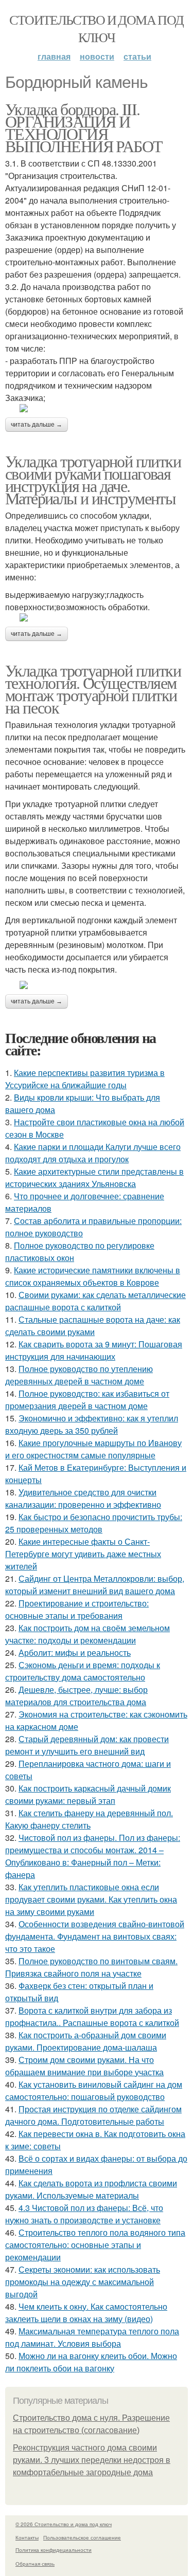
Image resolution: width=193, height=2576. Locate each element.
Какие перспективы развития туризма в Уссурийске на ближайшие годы (85, 1079)
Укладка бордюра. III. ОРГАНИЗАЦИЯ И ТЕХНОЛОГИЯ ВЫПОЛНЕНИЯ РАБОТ (84, 127)
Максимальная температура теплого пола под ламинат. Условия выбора (92, 2337)
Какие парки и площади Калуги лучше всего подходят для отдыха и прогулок (93, 1153)
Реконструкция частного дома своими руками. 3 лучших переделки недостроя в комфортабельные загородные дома (92, 2460)
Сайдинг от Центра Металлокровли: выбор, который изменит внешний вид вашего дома (95, 1585)
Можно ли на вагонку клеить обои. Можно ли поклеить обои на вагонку (91, 2362)
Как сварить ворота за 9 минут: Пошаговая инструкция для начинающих (94, 1350)
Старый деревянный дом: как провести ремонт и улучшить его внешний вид (87, 1745)
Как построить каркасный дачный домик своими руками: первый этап (88, 1794)
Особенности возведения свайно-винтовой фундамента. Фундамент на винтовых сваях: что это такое (95, 1936)
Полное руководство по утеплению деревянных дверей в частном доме (79, 1375)
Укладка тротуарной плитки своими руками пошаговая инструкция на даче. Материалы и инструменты (93, 479)
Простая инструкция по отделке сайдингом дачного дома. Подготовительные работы (93, 2115)
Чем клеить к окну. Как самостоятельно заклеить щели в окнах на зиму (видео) (86, 2313)
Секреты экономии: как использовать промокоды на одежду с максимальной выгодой (83, 2282)
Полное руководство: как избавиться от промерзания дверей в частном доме (87, 1400)
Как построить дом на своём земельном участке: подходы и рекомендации (87, 1634)
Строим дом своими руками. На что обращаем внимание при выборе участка (84, 2066)
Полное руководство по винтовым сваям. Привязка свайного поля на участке (91, 1967)
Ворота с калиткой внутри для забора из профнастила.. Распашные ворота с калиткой (92, 2016)
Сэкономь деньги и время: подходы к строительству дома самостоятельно (83, 1671)
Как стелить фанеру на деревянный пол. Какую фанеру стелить (89, 1819)
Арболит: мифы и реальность (75, 1652)
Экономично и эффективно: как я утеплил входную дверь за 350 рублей (92, 1424)
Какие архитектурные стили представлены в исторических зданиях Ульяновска (94, 1177)
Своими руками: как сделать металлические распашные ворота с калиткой (95, 1301)
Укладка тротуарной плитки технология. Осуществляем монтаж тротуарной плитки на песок (93, 689)
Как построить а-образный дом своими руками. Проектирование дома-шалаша (86, 2041)
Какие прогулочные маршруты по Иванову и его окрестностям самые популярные (93, 1449)
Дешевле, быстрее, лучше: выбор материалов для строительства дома (76, 1696)
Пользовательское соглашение (82, 2537)
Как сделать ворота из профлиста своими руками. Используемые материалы (91, 2189)
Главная (54, 56)
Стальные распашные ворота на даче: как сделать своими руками (93, 1326)
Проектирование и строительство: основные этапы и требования (77, 1609)
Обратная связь (35, 2564)
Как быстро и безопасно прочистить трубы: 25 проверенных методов (94, 1523)
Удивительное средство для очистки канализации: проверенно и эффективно (83, 1498)
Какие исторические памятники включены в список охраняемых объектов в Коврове (93, 1276)
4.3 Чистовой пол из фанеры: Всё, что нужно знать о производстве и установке (84, 2214)
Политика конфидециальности (54, 2550)
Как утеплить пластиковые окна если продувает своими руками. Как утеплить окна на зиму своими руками (91, 1899)
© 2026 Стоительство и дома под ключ (64, 2524)
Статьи (137, 56)
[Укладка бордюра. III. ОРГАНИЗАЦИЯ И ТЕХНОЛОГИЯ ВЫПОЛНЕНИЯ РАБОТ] (97, 408)
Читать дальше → (37, 425)
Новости (97, 56)
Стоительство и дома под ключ (96, 28)
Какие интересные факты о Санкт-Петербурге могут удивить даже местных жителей (83, 1554)
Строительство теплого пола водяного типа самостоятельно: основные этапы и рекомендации (95, 2245)
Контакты (27, 2537)
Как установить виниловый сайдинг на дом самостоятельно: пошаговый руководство (94, 2090)
